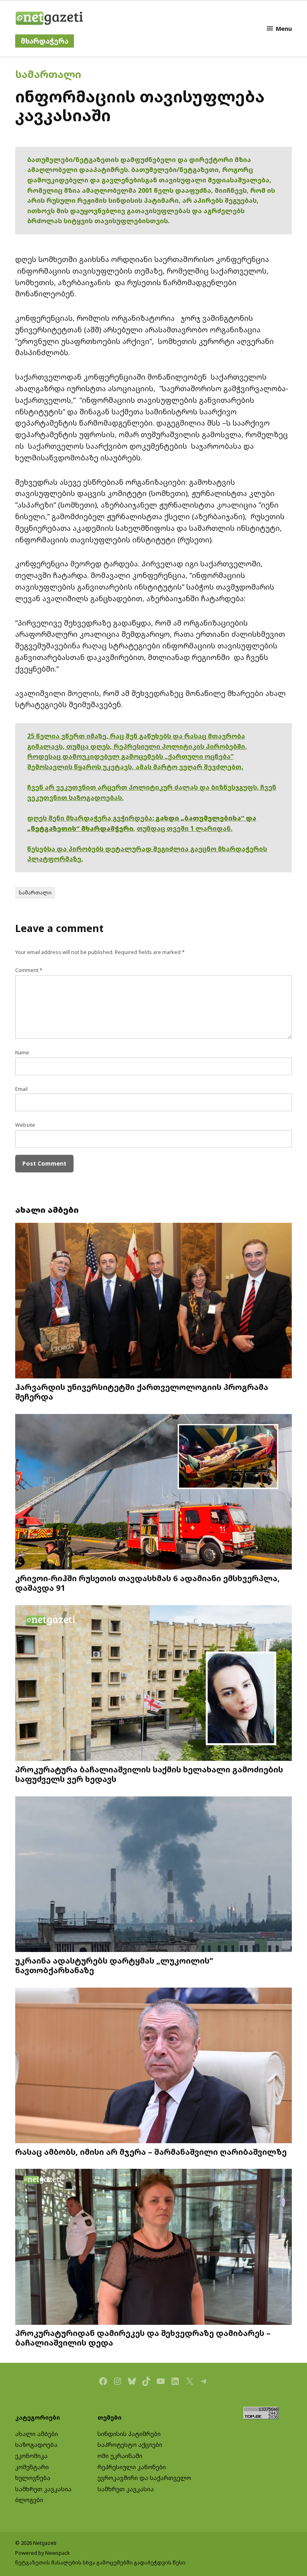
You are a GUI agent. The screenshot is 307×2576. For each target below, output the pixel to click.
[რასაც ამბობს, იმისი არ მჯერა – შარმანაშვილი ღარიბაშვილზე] (153, 2066)
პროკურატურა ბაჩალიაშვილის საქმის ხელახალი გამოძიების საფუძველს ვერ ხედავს (149, 1774)
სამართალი (48, 74)
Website (25, 1125)
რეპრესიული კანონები (132, 2467)
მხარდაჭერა (45, 41)
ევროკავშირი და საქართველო (144, 2478)
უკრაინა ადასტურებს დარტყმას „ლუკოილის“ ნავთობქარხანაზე (114, 1965)
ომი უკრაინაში (120, 2456)
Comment (29, 970)
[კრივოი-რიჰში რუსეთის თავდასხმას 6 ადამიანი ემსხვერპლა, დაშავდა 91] (153, 1492)
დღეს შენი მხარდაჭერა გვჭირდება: (91, 818)
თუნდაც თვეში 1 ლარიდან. (184, 828)
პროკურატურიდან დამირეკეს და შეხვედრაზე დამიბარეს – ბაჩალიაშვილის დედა (143, 2338)
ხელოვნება (33, 2478)
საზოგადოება (36, 2445)
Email (21, 1089)
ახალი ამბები (37, 2434)
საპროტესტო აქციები (130, 2445)
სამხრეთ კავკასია (43, 2489)
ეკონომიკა (31, 2456)
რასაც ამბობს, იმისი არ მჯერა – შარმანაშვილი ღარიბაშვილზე (151, 2152)
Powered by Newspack (43, 2553)
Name (22, 1053)
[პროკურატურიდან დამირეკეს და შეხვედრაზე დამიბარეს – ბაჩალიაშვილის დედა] (153, 2248)
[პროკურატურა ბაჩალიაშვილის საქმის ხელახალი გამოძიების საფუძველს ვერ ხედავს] (153, 1684)
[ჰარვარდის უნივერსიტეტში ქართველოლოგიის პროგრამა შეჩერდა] (153, 1302)
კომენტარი (32, 2467)
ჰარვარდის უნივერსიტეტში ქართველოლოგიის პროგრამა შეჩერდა (142, 1392)
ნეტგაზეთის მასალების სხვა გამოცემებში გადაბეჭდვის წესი (100, 2563)
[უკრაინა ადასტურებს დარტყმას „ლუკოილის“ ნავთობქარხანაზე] (153, 1875)
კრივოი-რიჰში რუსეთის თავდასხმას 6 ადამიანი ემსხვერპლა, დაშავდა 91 (148, 1583)
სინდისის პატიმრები (129, 2434)
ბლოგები (29, 2500)
